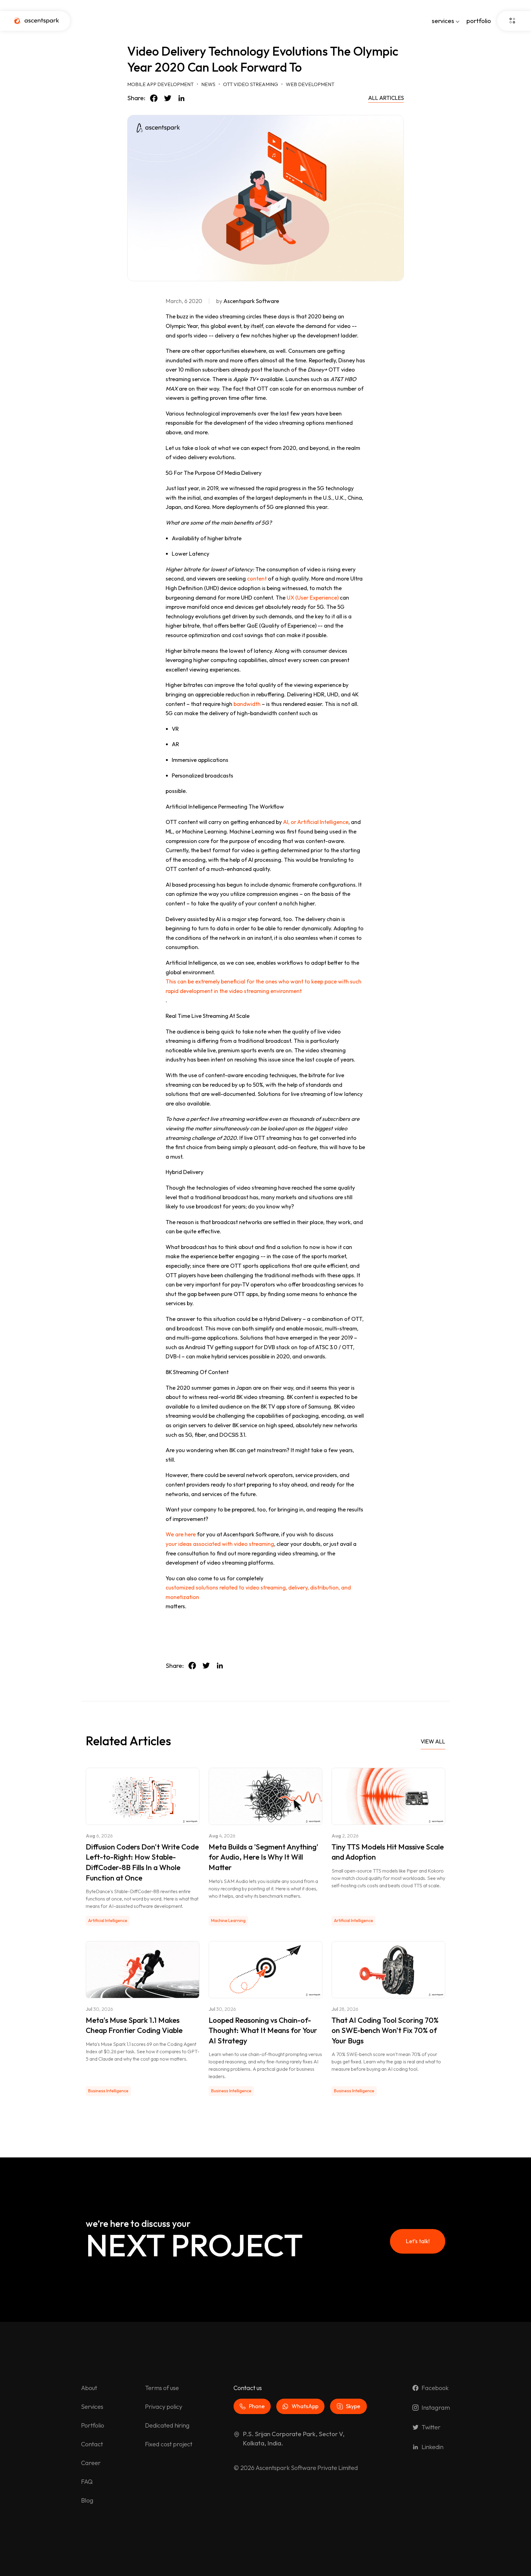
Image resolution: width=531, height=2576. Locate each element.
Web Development (310, 84)
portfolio (479, 21)
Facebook (435, 2388)
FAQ (87, 2481)
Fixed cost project (169, 2444)
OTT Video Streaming (251, 84)
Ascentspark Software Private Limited (307, 2468)
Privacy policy (164, 2407)
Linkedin (433, 2447)
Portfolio (93, 2425)
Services (92, 2407)
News (208, 84)
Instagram (436, 2407)
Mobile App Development (160, 84)
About (89, 2388)
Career (91, 2463)
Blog (87, 2500)
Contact (92, 2444)
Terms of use (162, 2388)
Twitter (431, 2427)
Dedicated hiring (167, 2425)
